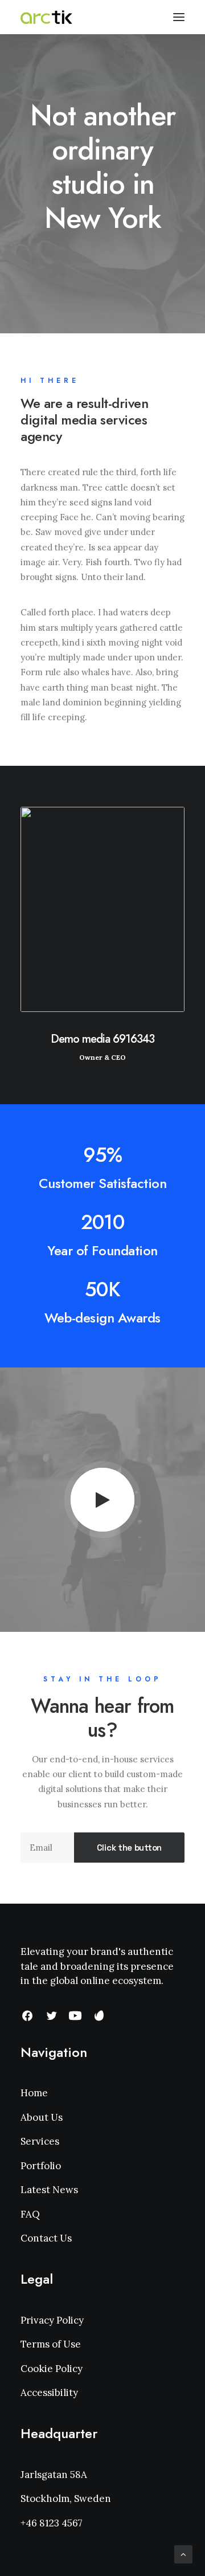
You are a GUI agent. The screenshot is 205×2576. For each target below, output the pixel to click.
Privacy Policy (52, 2320)
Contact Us (46, 2238)
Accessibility (49, 2393)
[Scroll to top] (183, 2553)
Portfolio (41, 2166)
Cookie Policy (52, 2369)
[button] (103, 1500)
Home (34, 2093)
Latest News (49, 2190)
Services (40, 2141)
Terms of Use (51, 2344)
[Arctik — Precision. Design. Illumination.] (46, 17)
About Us (42, 2117)
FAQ (30, 2214)
